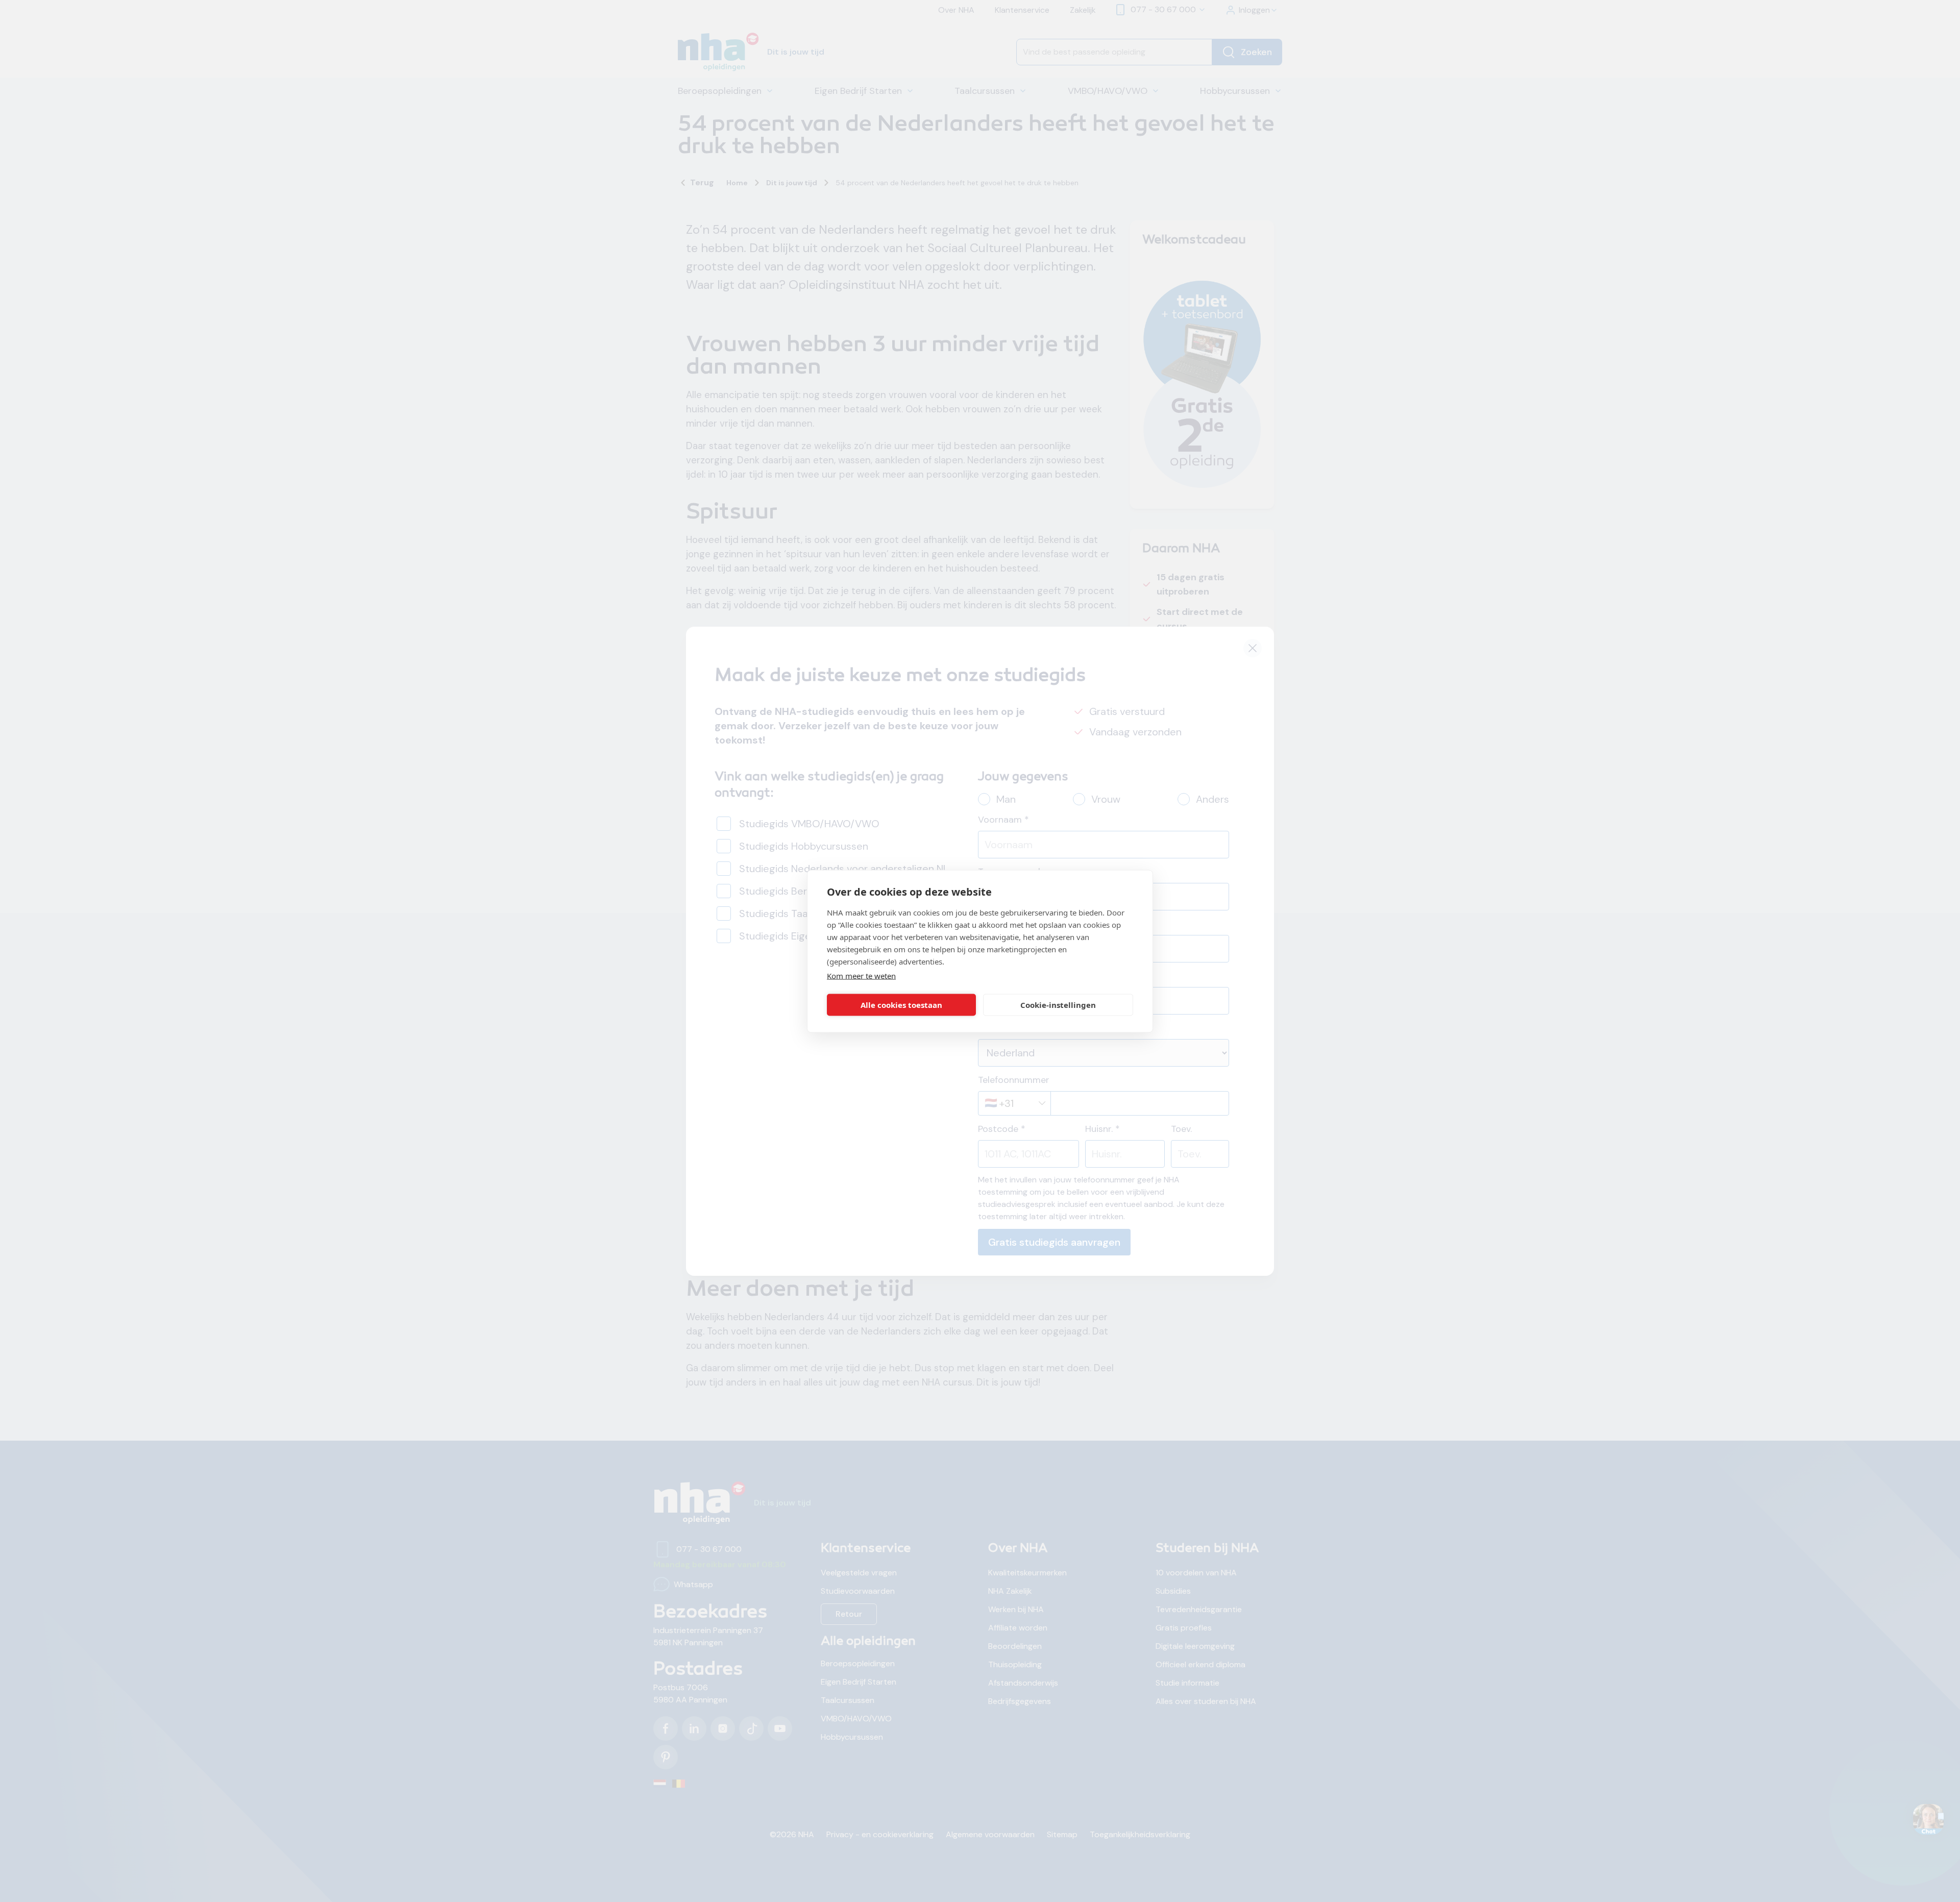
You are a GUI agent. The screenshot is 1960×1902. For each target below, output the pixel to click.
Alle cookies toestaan (901, 1005)
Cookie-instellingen (1058, 1005)
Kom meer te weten (861, 975)
